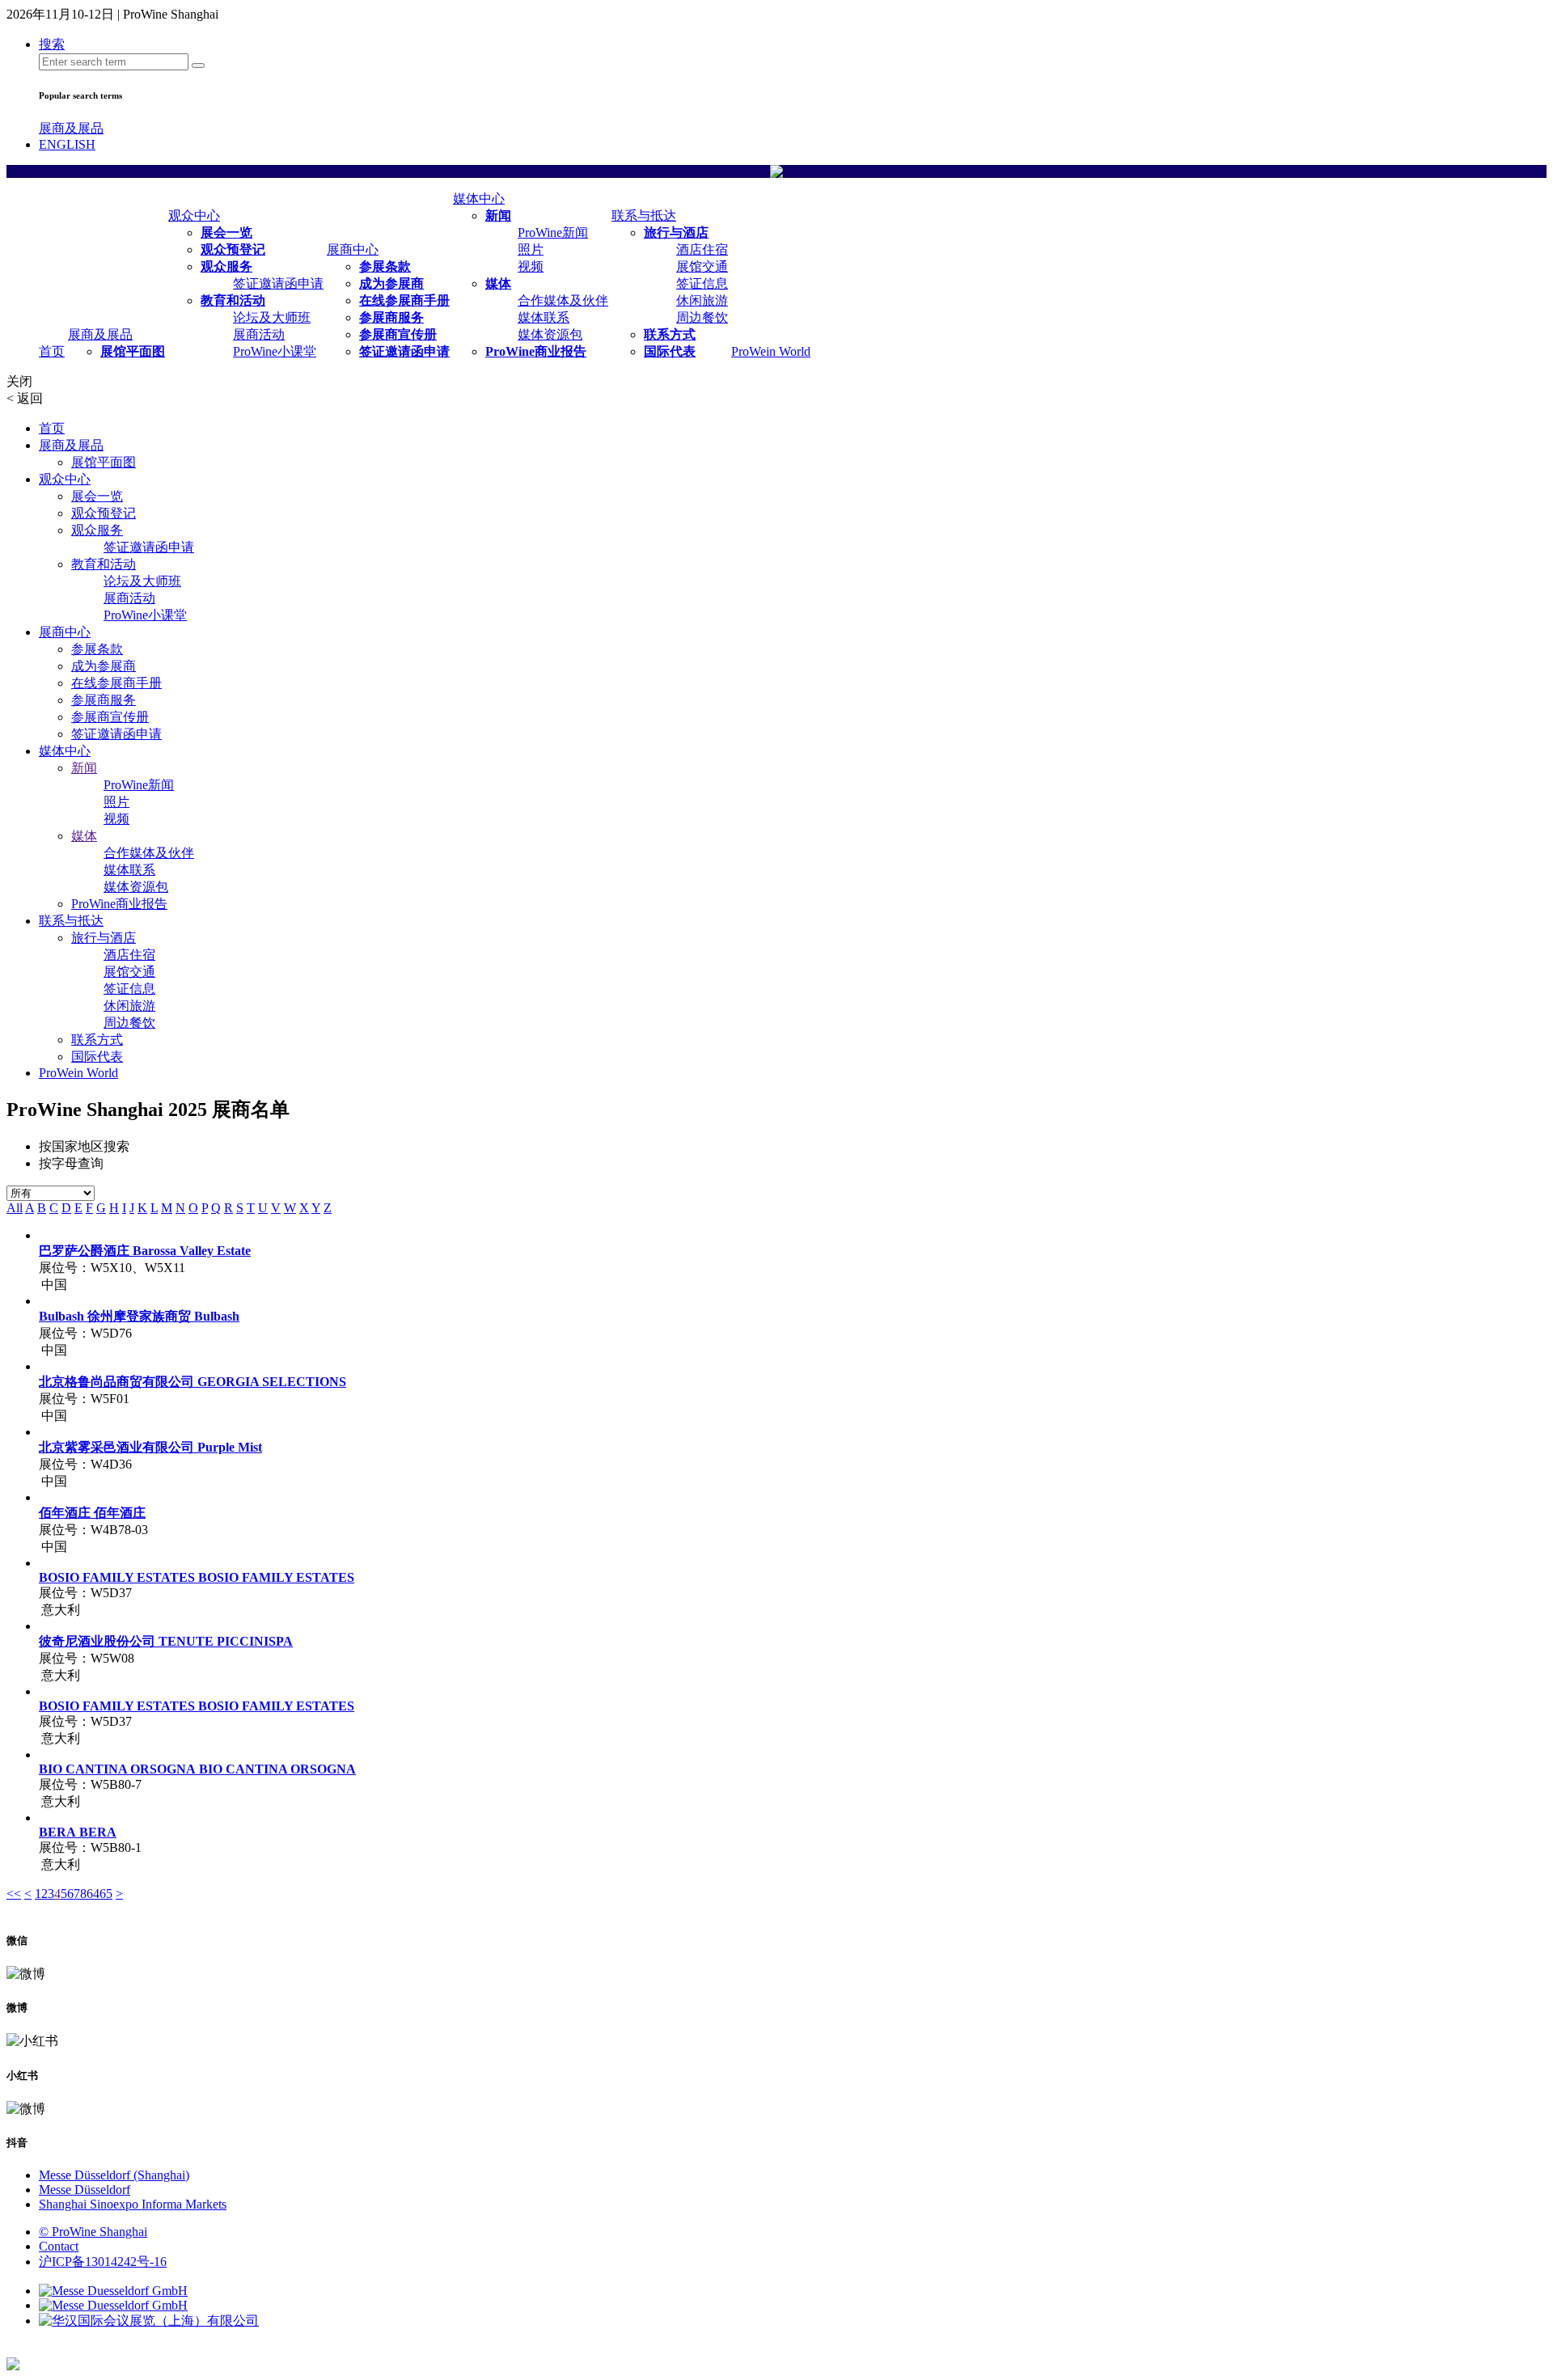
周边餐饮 (702, 317)
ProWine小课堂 (275, 351)
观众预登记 (233, 249)
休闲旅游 (702, 300)
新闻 (498, 216)
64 (93, 1894)
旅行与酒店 (676, 233)
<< (14, 1894)
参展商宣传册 (398, 334)
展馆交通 (702, 266)
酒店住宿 (702, 249)
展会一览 (226, 233)
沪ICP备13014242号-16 (103, 2262)
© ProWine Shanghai (93, 2232)
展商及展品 (71, 128)
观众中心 (194, 216)
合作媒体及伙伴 (563, 300)
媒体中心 (479, 199)
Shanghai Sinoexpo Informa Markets (133, 2204)
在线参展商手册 (404, 300)
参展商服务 (391, 317)
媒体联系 (544, 317)
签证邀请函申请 (278, 283)
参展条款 (385, 266)
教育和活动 (233, 300)
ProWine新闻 (553, 233)
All (15, 1208)
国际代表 (670, 351)
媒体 (498, 283)
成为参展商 (391, 283)
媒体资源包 (550, 334)
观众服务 (226, 266)
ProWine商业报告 (536, 351)
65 (106, 1894)
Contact (59, 2246)
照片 (531, 249)
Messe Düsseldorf (85, 2190)
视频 (531, 266)
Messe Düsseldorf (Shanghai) (114, 2175)
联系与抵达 (644, 216)
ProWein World (771, 351)
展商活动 (259, 334)
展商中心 (353, 249)
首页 (52, 351)
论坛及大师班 (272, 317)
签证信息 (702, 283)
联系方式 (670, 334)
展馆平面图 (133, 351)
